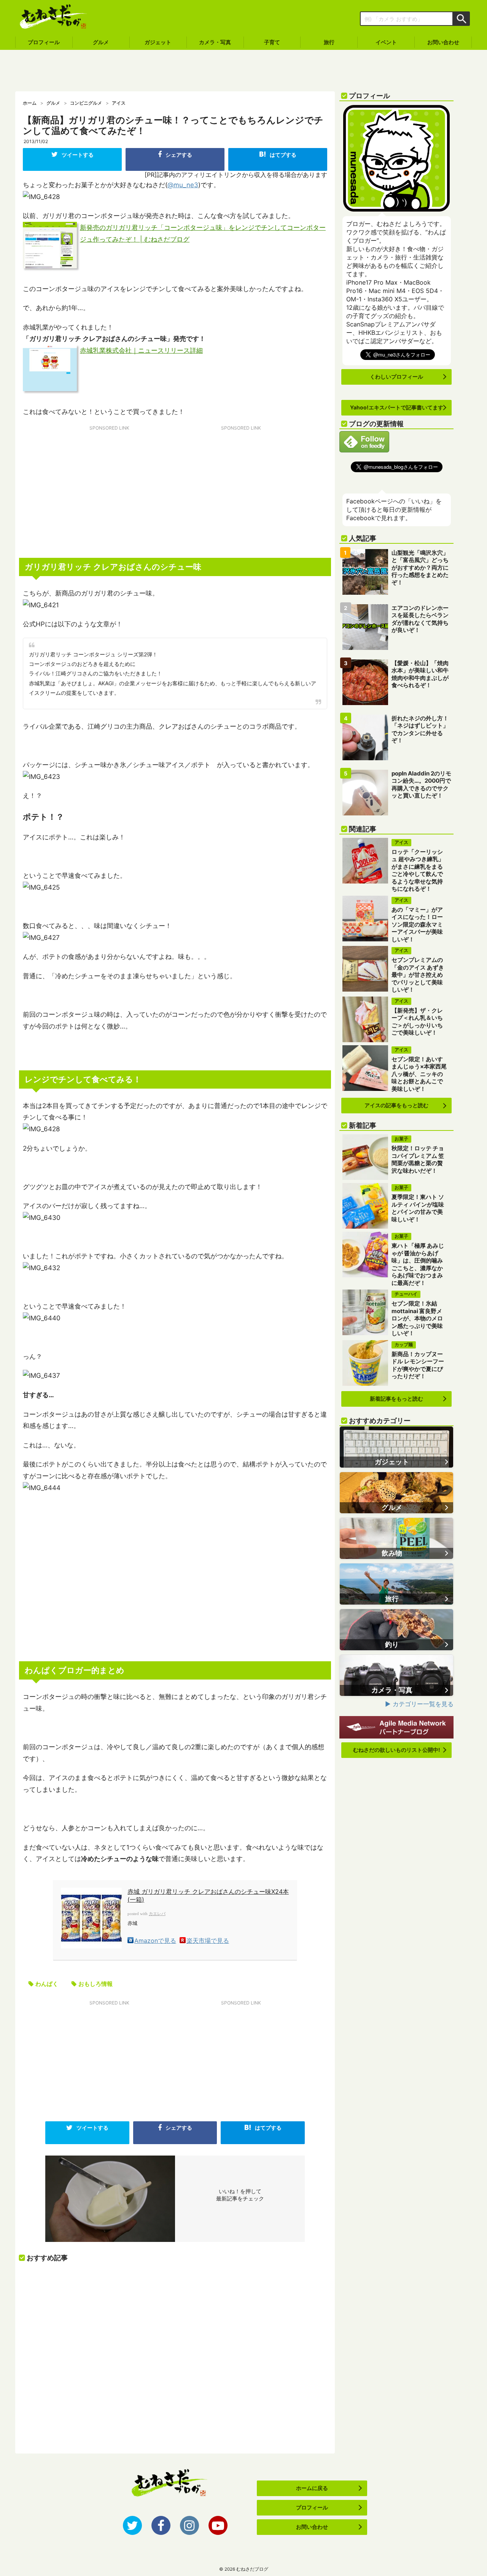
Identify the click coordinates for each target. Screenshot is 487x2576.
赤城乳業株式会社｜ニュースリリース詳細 (141, 350)
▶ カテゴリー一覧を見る (419, 1704)
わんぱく (47, 1984)
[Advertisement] (243, 71)
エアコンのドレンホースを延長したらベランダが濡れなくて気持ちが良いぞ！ (420, 619)
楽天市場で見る (208, 1940)
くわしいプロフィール (396, 377)
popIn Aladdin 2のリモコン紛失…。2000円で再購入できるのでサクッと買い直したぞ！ (421, 785)
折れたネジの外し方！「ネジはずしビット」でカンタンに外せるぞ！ (420, 729)
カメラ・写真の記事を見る (396, 1675)
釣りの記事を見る (396, 1630)
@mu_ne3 (183, 185)
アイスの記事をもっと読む (396, 1105)
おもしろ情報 (95, 1984)
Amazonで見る (155, 1940)
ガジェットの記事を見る (396, 1447)
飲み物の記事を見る (396, 1538)
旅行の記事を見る (396, 1584)
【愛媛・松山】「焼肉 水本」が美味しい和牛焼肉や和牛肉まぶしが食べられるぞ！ (420, 674)
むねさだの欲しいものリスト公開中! (397, 1750)
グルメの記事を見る (396, 1493)
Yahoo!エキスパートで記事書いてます (397, 407)
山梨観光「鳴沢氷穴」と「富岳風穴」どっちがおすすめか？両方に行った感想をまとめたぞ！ (420, 568)
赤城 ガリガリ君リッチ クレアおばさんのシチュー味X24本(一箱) (208, 1895)
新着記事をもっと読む (396, 1399)
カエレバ (157, 1914)
